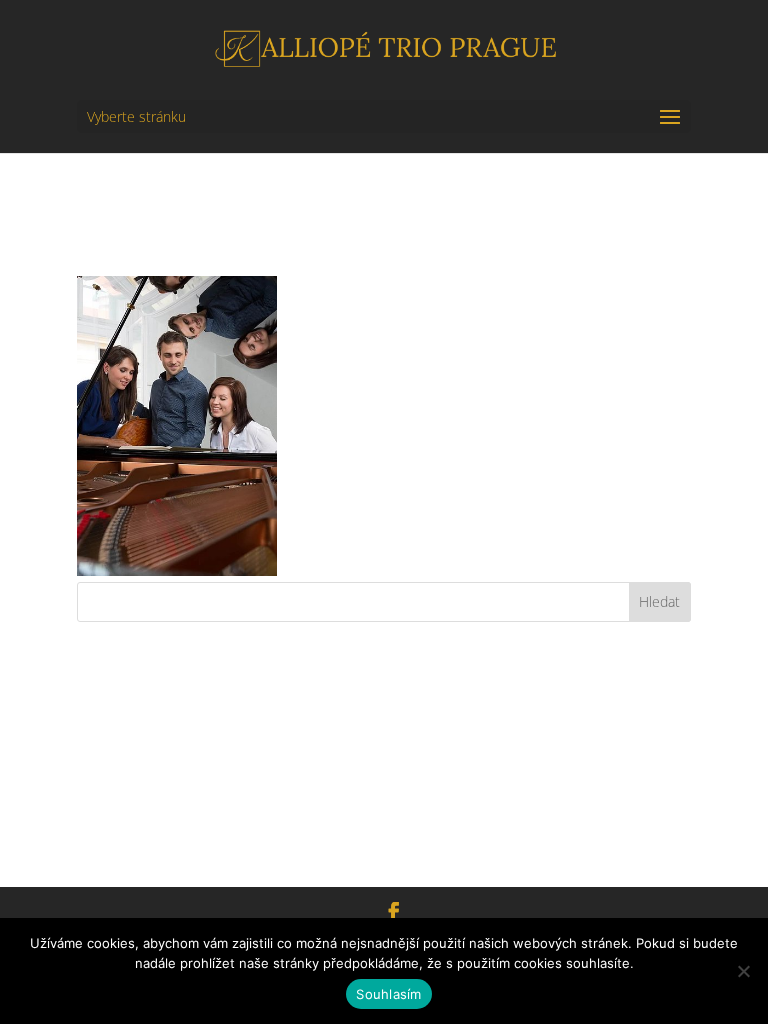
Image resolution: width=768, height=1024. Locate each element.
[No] (743, 971)
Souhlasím (388, 994)
